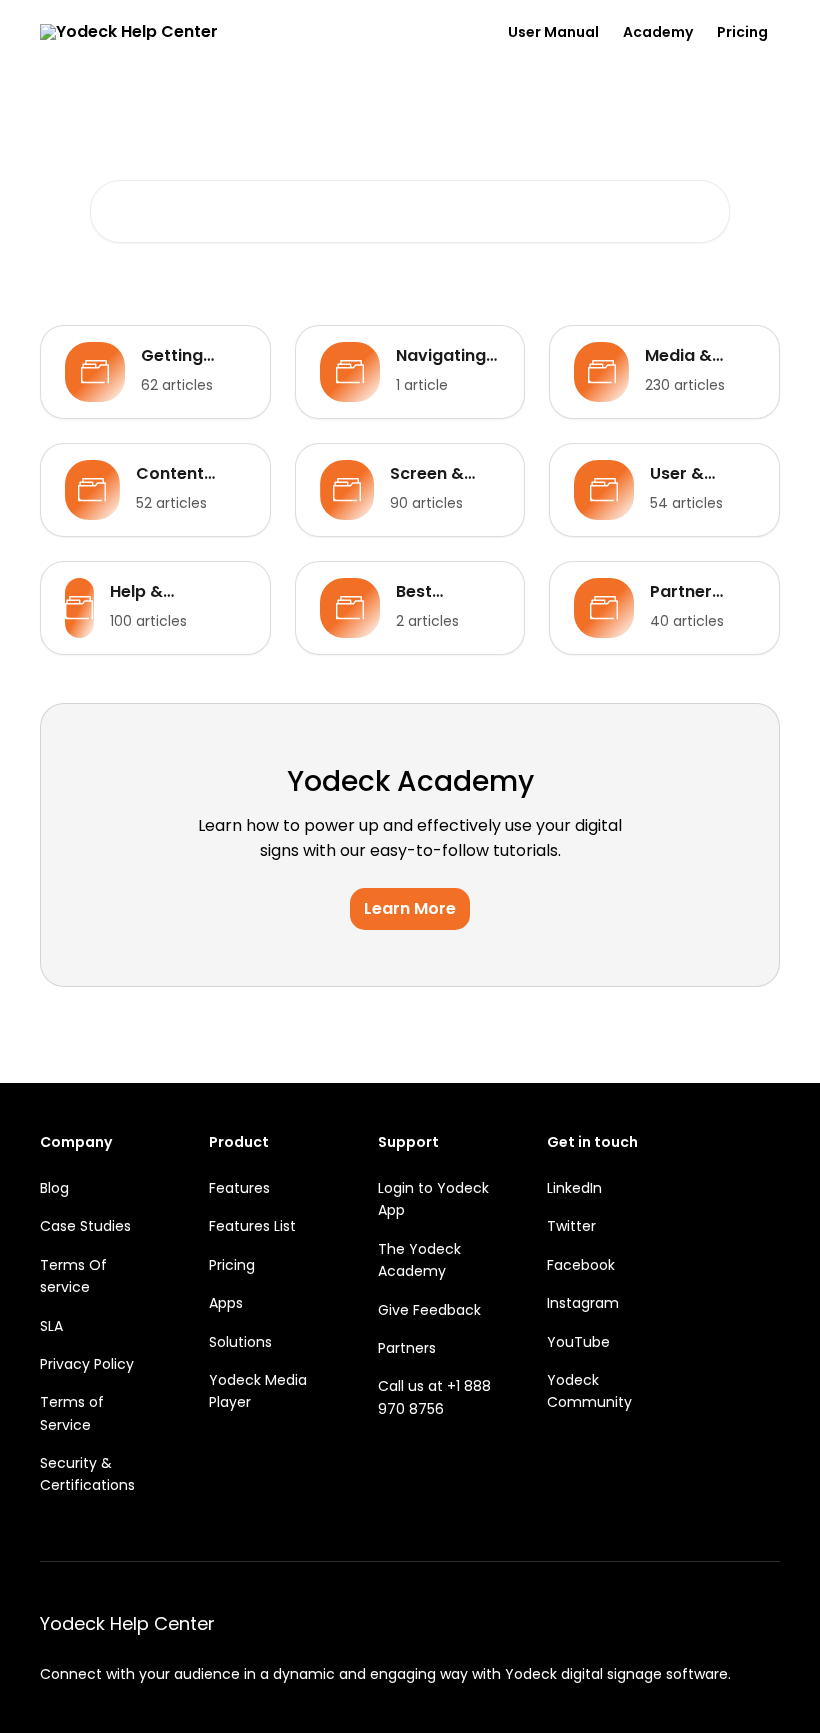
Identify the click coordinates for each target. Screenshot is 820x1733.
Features (239, 1188)
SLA (51, 1326)
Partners (407, 1348)
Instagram (583, 1303)
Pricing (742, 32)
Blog (54, 1188)
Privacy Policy (87, 1364)
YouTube (578, 1342)
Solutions (240, 1342)
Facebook (581, 1265)
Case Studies (85, 1226)
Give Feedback (429, 1310)
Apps (226, 1303)
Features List (252, 1226)
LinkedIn (574, 1188)
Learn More (410, 908)
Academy (658, 32)
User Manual (553, 32)
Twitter (571, 1226)
